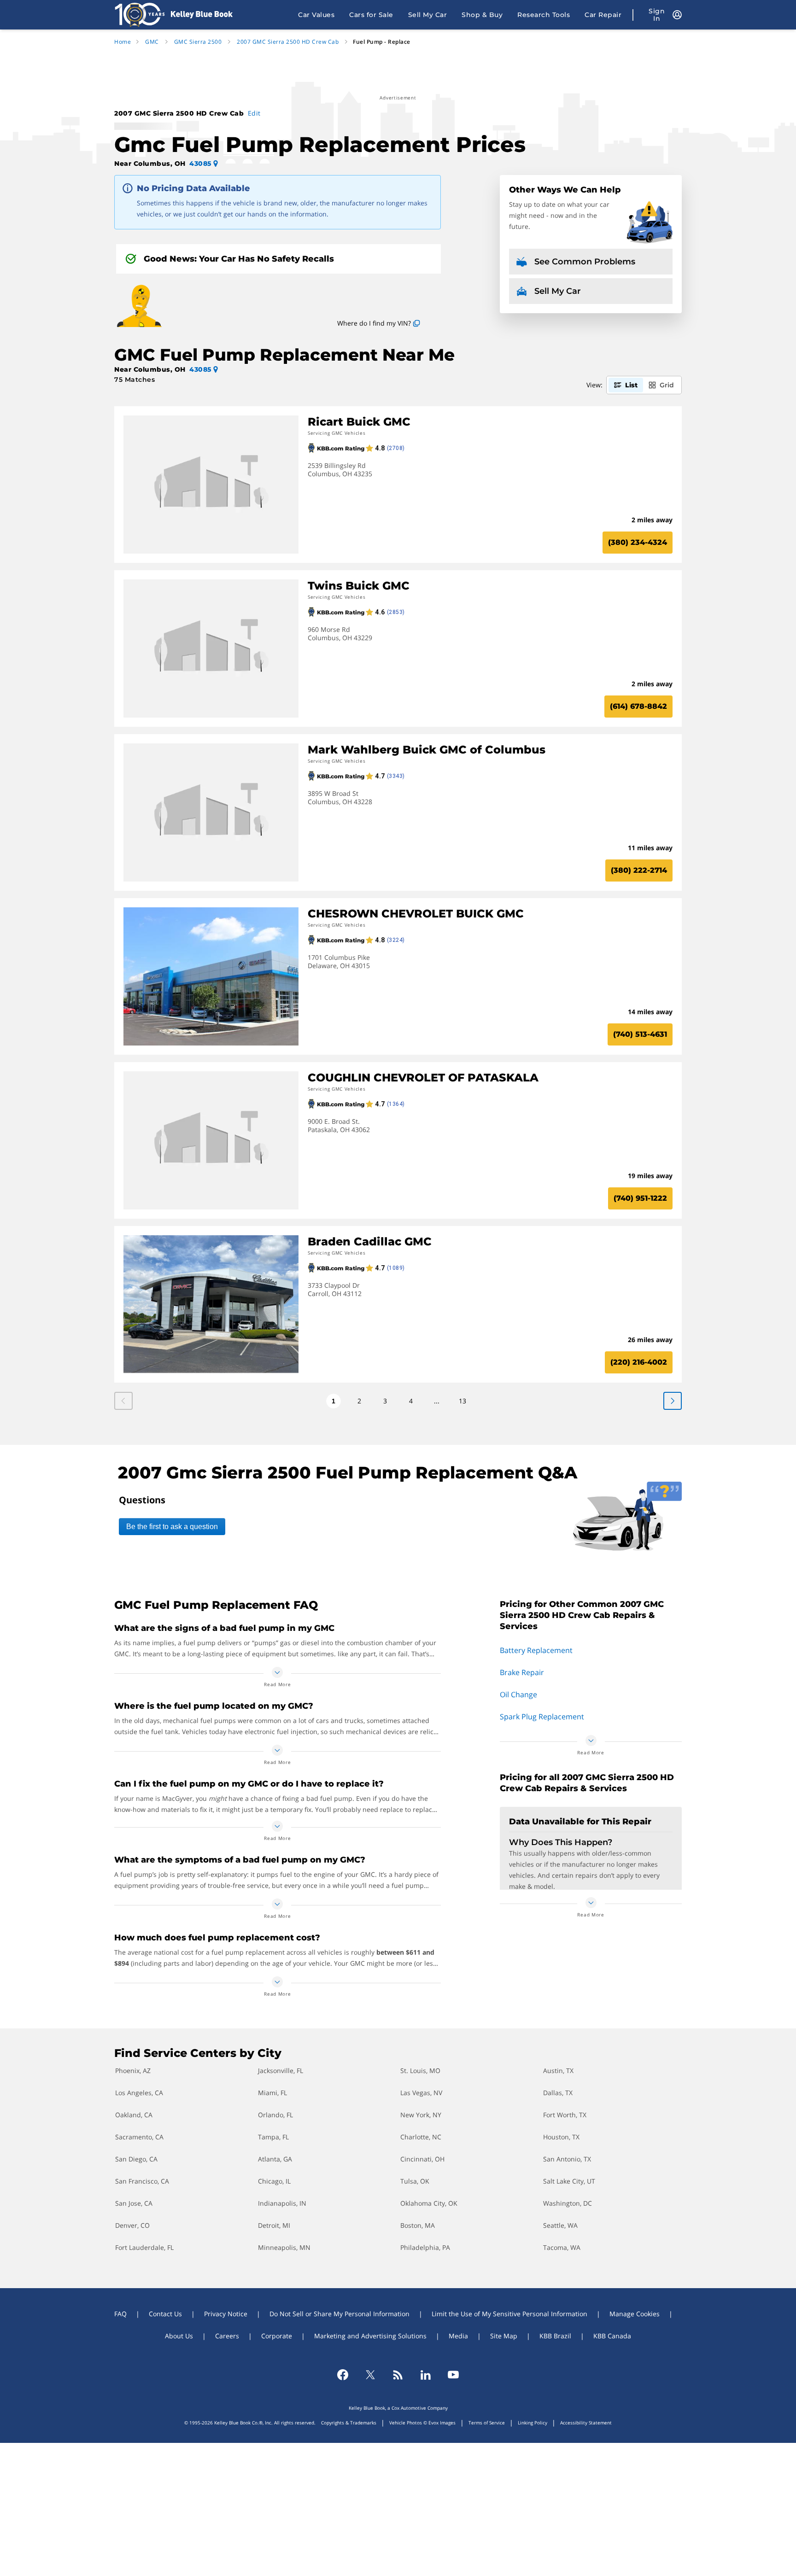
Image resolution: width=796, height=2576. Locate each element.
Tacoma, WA (562, 2247)
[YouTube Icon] (453, 2375)
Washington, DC (568, 2203)
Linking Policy (533, 2423)
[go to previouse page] (673, 1401)
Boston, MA (418, 2225)
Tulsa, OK (415, 2181)
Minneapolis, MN (284, 2247)
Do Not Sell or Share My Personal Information (339, 2314)
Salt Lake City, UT (569, 2181)
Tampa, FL (273, 2137)
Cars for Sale (371, 15)
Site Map (504, 2336)
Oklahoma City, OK (429, 2203)
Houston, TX (561, 2137)
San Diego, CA (136, 2159)
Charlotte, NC (421, 2137)
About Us (179, 2336)
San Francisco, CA (142, 2181)
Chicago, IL (274, 2181)
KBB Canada (612, 2336)
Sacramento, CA (139, 2137)
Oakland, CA (134, 2115)
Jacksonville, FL (281, 2071)
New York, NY (421, 2115)
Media (458, 2336)
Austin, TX (558, 2071)
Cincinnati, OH (422, 2159)
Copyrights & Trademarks (349, 2423)
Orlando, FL (275, 2115)
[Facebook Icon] (343, 2375)
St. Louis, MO (420, 2071)
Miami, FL (272, 2093)
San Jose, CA (134, 2203)
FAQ (120, 2314)
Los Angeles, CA (139, 2093)
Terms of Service (487, 2423)
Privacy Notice (226, 2314)
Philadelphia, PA (425, 2247)
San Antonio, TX (567, 2159)
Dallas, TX (558, 2093)
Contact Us (165, 2314)
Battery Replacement (536, 1650)
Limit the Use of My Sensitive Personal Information (509, 2314)
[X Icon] (370, 2375)
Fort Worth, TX (565, 2115)
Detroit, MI (274, 2225)
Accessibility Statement (586, 2423)
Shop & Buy (482, 15)
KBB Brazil (555, 2336)
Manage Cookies (635, 2314)
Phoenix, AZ (133, 2071)
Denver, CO (132, 2225)
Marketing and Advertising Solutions (370, 2336)
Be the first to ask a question (172, 1527)
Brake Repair (522, 1672)
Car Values (316, 15)
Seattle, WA (560, 2225)
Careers (227, 2336)
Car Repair (603, 15)
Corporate (277, 2336)
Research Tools (544, 15)
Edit (254, 113)
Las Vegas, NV (421, 2093)
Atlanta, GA (275, 2159)
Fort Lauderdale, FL (144, 2247)
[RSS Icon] (398, 2375)
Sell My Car (428, 15)
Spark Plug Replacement (542, 1717)
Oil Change (518, 1694)
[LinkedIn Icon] (426, 2375)
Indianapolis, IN (282, 2203)
